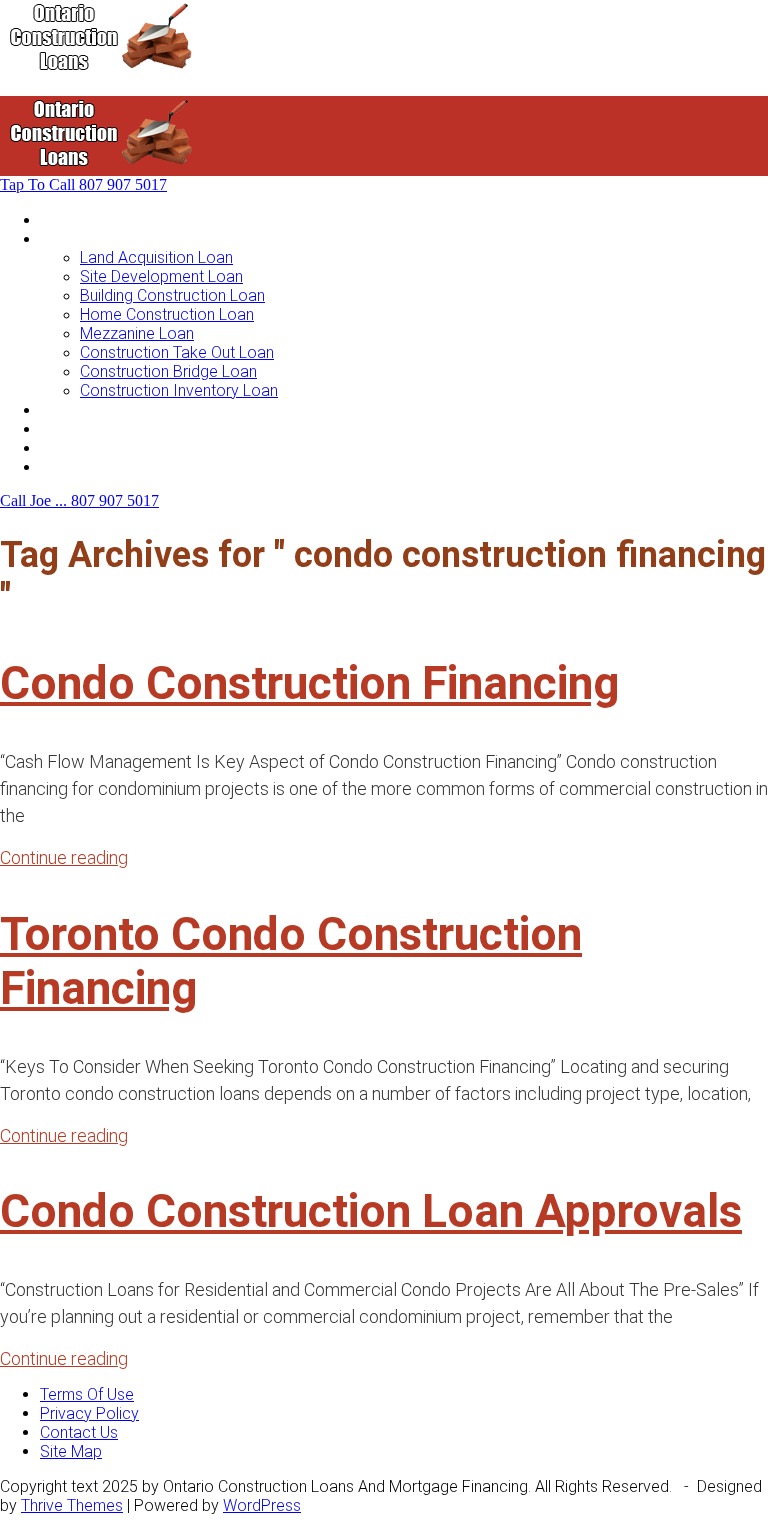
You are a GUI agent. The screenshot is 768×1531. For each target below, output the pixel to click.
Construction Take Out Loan (177, 352)
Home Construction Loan (167, 314)
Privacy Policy (89, 1413)
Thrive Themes (72, 1505)
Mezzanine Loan (137, 333)
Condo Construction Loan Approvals (371, 1211)
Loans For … (82, 238)
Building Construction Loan (172, 295)
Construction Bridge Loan (168, 371)
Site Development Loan (161, 276)
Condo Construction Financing (310, 683)
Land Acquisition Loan (156, 257)
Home (61, 219)
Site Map (71, 1451)
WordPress (262, 1505)
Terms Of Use (87, 1394)
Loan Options (86, 409)
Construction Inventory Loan (179, 390)
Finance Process (99, 428)
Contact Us (79, 466)
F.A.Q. (58, 447)
